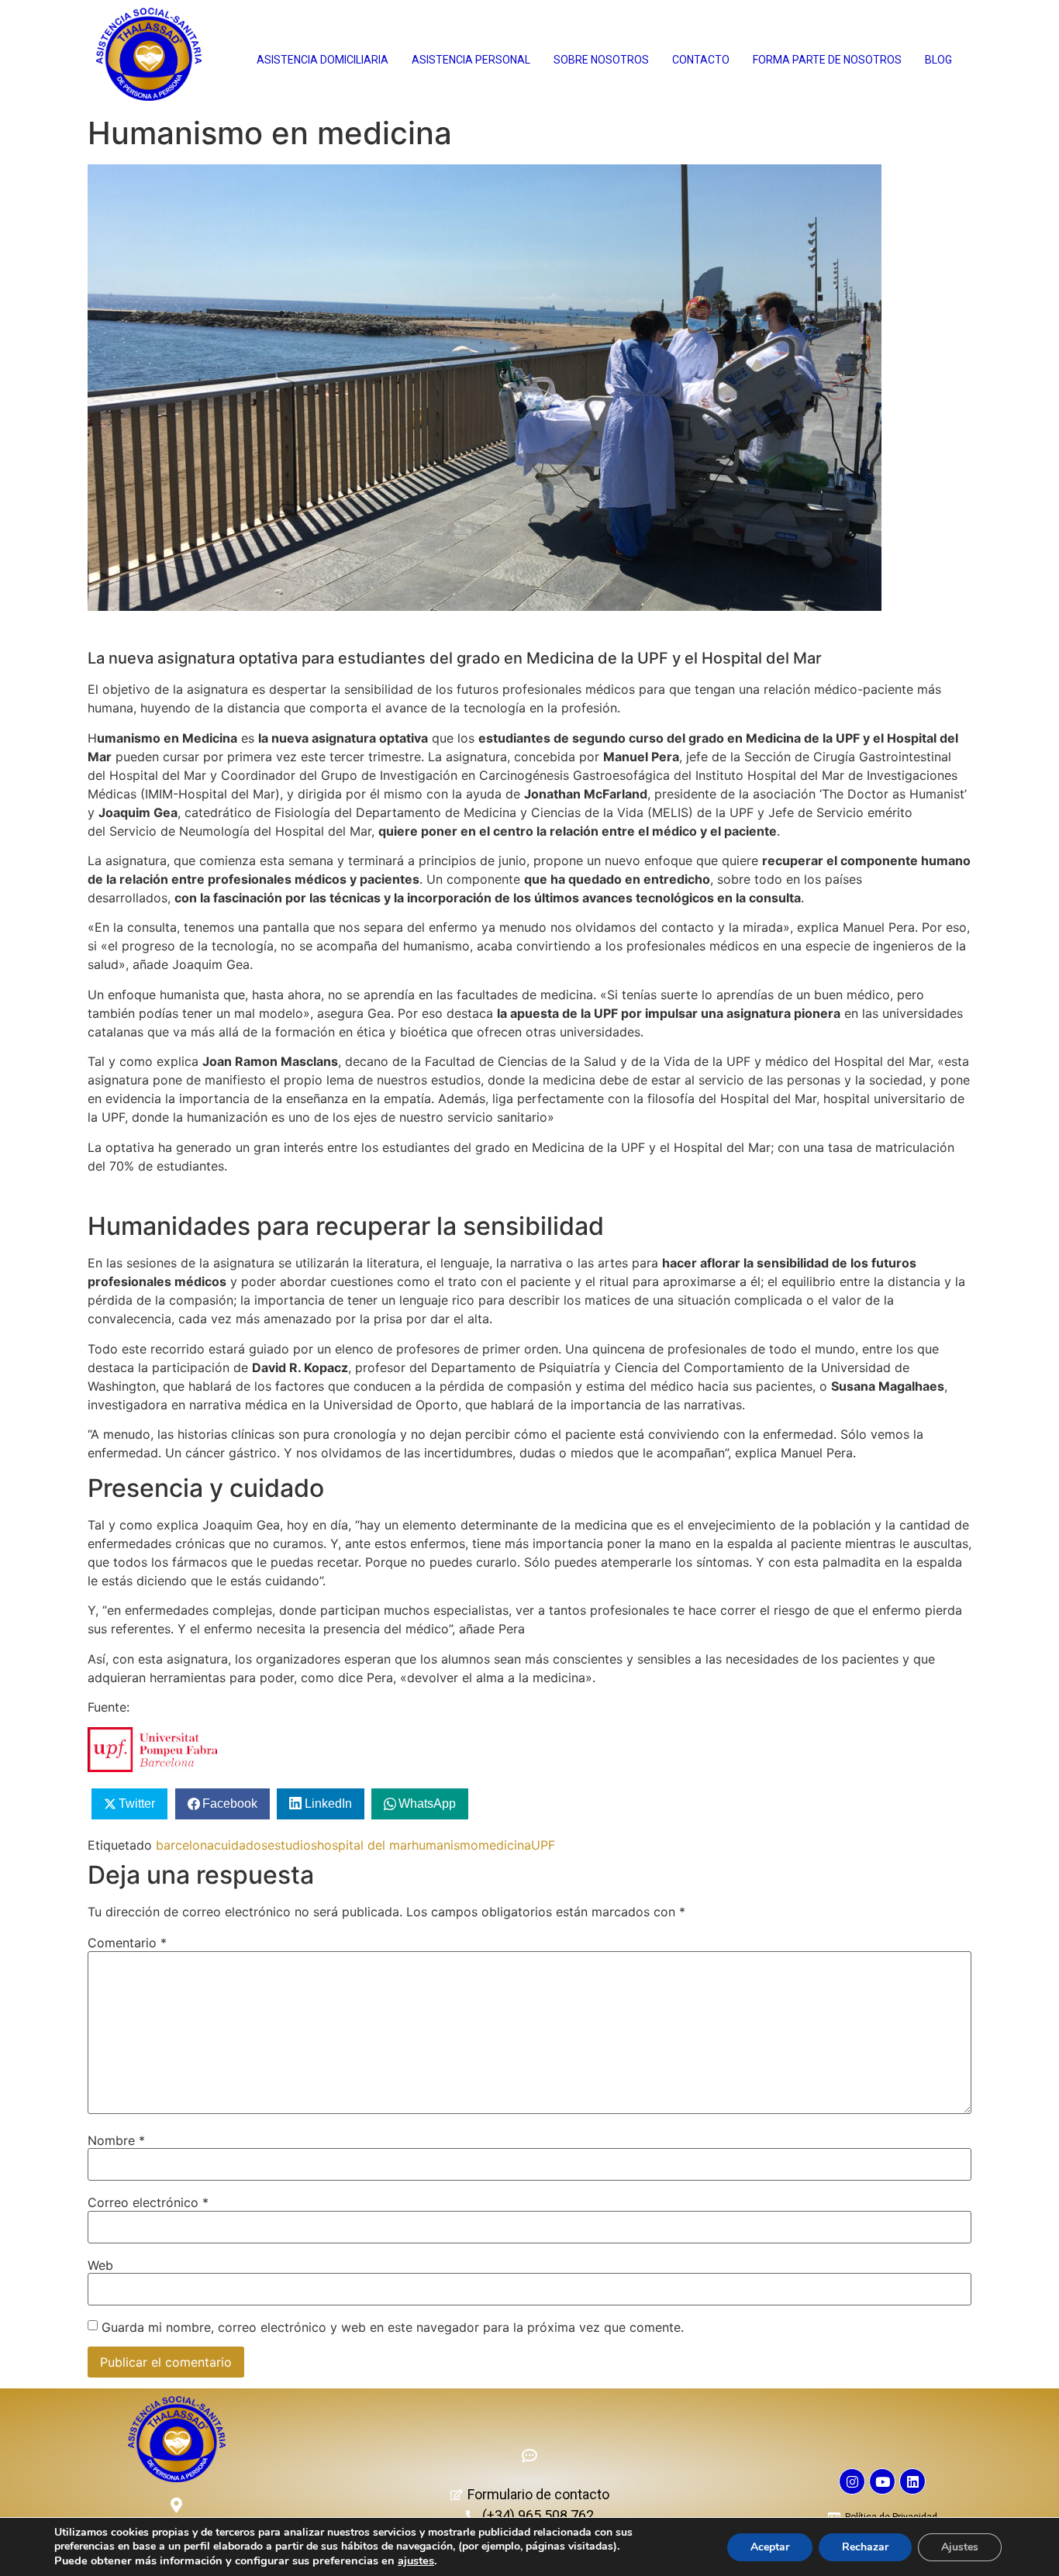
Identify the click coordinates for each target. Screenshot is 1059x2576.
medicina (505, 1845)
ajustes (416, 2560)
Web (100, 2265)
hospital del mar (364, 1845)
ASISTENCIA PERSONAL (471, 60)
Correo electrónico (148, 2202)
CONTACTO (701, 60)
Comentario (127, 1943)
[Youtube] (882, 2481)
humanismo (445, 1845)
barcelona (185, 1845)
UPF (543, 1845)
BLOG (938, 60)
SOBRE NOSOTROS (601, 60)
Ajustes (960, 2547)
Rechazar (865, 2547)
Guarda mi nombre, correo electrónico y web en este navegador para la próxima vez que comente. (393, 2327)
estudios (292, 1845)
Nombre (116, 2140)
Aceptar (770, 2547)
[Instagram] (852, 2481)
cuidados (241, 1845)
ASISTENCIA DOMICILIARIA (323, 60)
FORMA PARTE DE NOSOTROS (827, 60)
